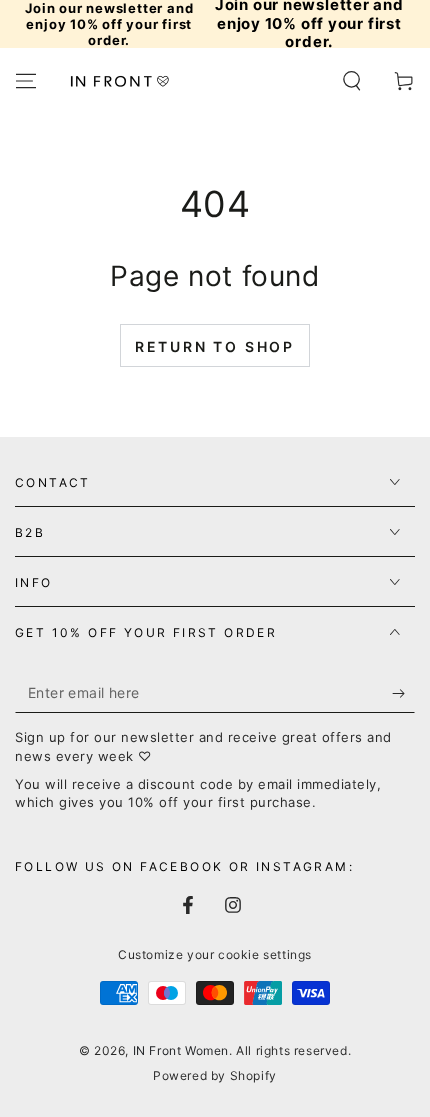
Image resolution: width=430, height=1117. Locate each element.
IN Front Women (181, 1050)
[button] (352, 81)
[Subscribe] (403, 693)
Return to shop (215, 346)
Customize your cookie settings (215, 954)
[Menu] (26, 81)
